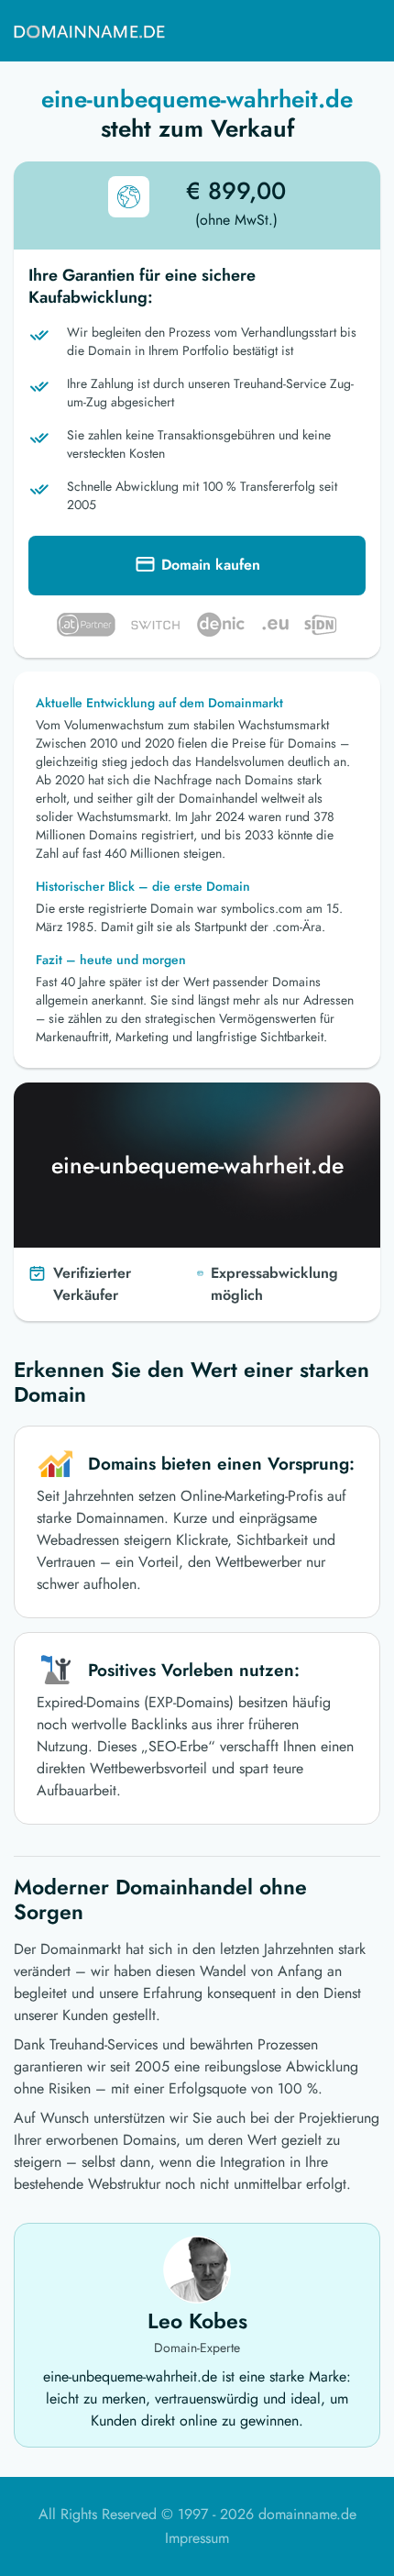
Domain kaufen (211, 565)
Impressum (197, 2538)
